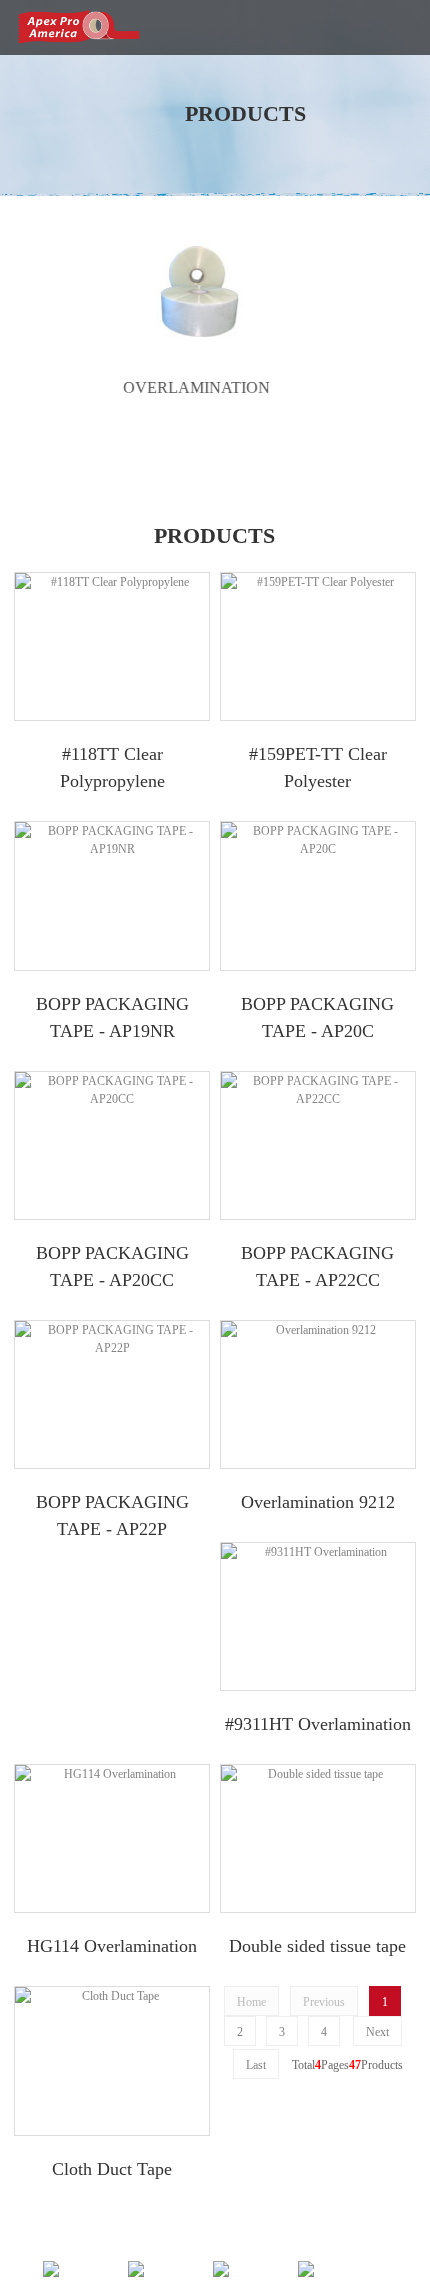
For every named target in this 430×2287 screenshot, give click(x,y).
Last (256, 2065)
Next (377, 2032)
